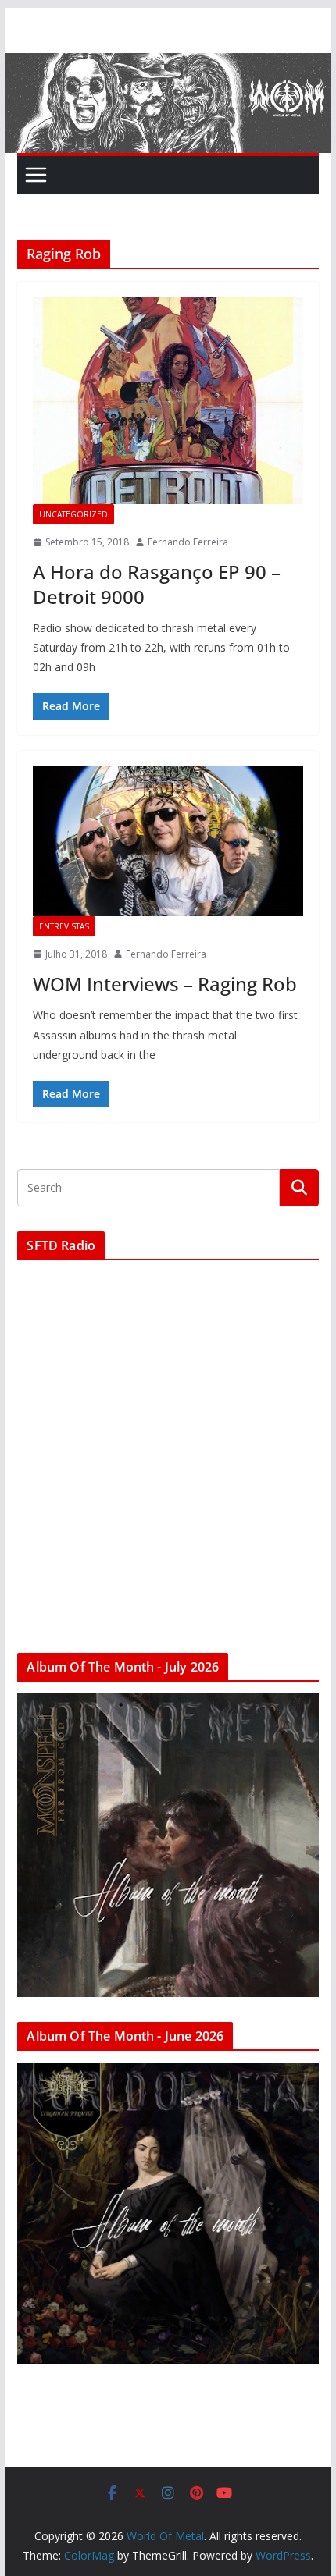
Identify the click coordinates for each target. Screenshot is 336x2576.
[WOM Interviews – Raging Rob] (168, 841)
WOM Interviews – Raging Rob (165, 984)
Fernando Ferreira (188, 542)
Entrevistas (64, 926)
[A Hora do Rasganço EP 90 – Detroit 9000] (168, 401)
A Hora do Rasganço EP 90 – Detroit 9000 (157, 584)
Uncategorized (73, 514)
